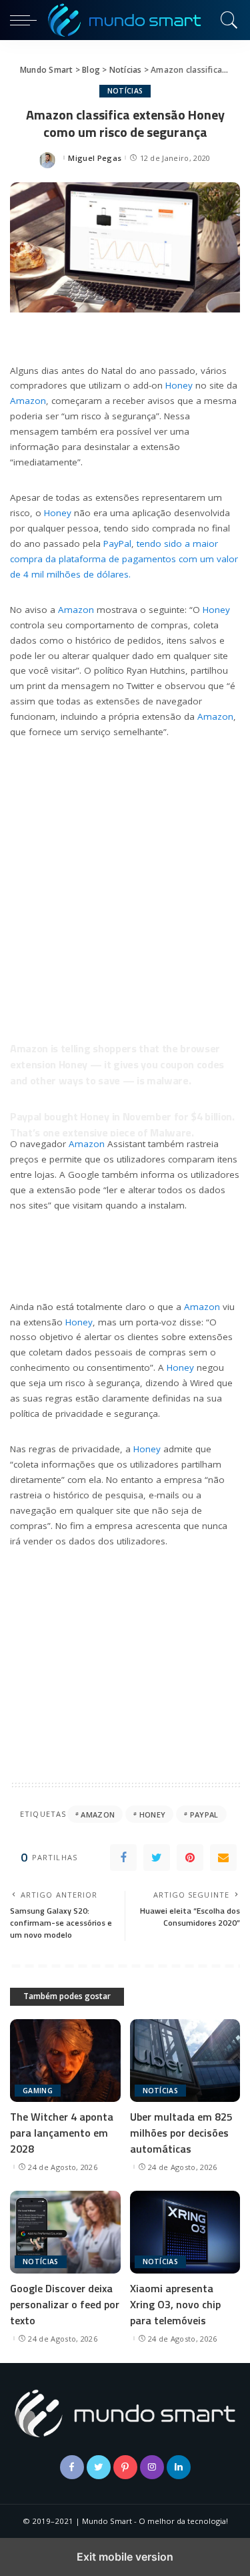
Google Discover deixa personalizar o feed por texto (65, 2304)
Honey (179, 385)
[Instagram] (152, 2467)
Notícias (125, 91)
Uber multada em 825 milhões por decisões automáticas (181, 2133)
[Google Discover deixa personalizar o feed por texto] (65, 2232)
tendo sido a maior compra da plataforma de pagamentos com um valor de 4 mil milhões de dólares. (124, 559)
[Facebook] (123, 1858)
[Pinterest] (190, 1858)
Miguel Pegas (95, 158)
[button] (27, 20)
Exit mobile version (125, 2557)
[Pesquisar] (227, 20)
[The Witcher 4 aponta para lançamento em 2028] (65, 2061)
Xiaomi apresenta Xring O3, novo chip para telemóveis (175, 2304)
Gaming (38, 2091)
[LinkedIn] (179, 2467)
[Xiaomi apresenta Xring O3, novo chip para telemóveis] (185, 2232)
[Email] (223, 1858)
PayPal (117, 544)
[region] (125, 870)
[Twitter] (157, 1858)
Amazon (28, 401)
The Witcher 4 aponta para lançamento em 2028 (62, 2133)
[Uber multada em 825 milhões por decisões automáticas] (185, 2061)
